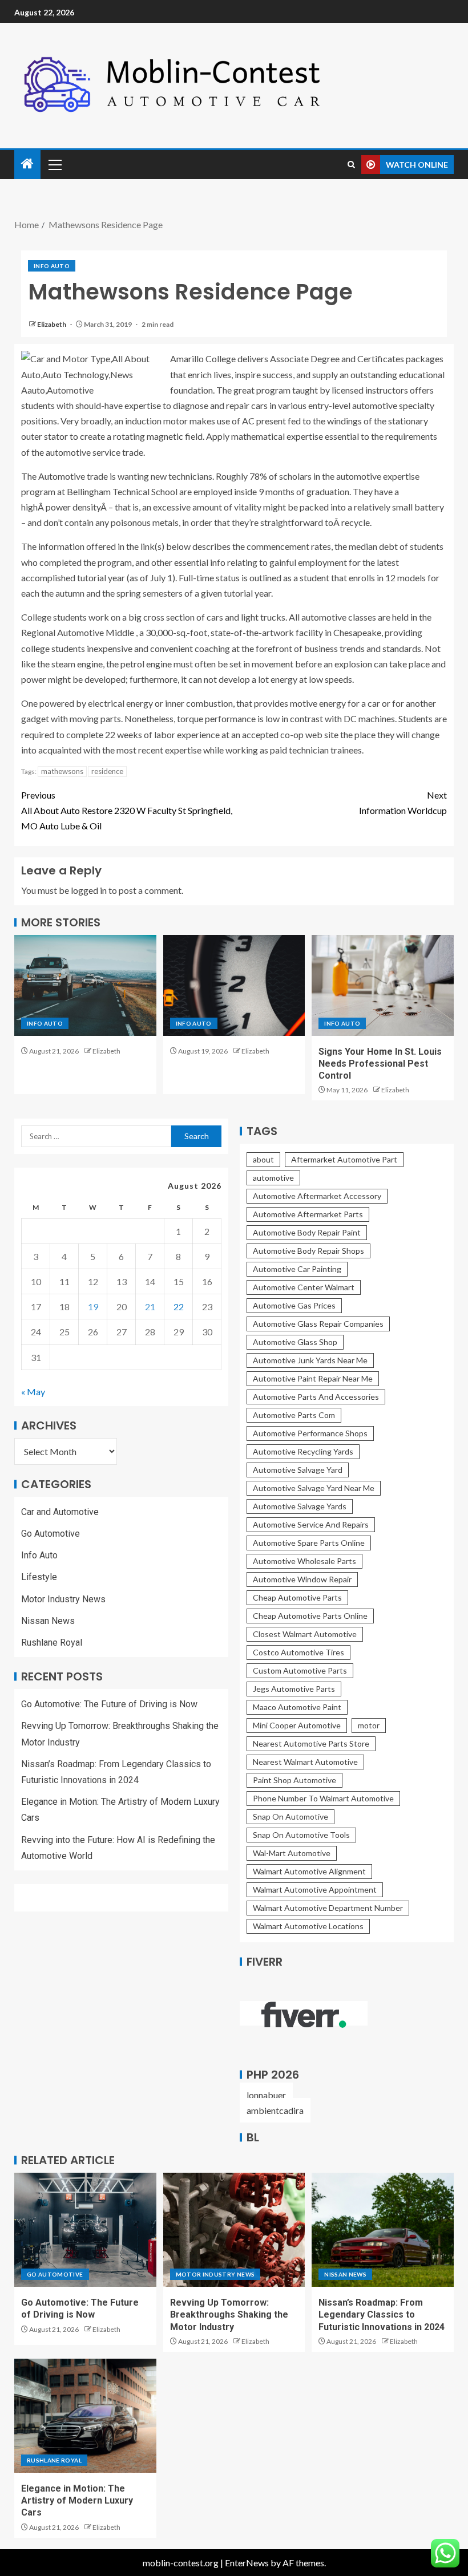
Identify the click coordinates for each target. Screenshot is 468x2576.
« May (33, 1392)
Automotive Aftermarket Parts (308, 1214)
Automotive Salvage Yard (298, 1470)
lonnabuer (266, 2095)
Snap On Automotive (291, 1816)
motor (369, 1725)
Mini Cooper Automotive (297, 1725)
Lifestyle (39, 1577)
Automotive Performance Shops (310, 1433)
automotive (273, 1178)
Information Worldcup (403, 803)
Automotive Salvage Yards (300, 1506)
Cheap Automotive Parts (297, 1597)
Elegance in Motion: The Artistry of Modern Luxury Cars (77, 2501)
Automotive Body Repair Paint (307, 1232)
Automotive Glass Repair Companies (318, 1324)
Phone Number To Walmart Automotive (323, 1798)
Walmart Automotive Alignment (309, 1871)
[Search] (351, 165)
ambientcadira (275, 2110)
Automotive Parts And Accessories (316, 1397)
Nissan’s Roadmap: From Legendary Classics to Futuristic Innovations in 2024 (382, 2315)
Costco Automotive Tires (298, 1652)
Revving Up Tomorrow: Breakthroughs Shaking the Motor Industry (229, 2315)
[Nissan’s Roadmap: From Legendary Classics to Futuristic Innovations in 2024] (383, 2230)
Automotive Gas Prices (294, 1305)
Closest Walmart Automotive (305, 1634)
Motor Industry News (63, 1599)
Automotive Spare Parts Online (309, 1543)
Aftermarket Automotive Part (344, 1159)
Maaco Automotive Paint (297, 1707)
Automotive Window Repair (302, 1579)
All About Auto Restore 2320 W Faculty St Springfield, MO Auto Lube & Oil (127, 810)
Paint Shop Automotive (294, 1780)
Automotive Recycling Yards (303, 1451)
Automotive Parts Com (294, 1415)
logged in (89, 890)
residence (107, 771)
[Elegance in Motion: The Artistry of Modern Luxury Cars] (85, 2416)
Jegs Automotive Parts (294, 1689)
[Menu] (54, 164)
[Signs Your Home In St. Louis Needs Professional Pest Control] (383, 985)
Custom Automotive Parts (300, 1670)
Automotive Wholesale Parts (304, 1561)
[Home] (27, 164)
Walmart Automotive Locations (308, 1926)
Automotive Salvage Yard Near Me (314, 1488)
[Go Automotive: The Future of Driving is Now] (85, 2230)
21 (150, 1307)
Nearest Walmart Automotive (305, 1762)
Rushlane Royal (52, 1643)
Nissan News (48, 1621)
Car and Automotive (60, 1512)
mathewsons (62, 771)
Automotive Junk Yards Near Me (310, 1360)
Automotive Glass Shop (295, 1342)
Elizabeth (52, 324)
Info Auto (52, 266)
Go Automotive (51, 1534)
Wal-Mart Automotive (292, 1853)
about (263, 1159)
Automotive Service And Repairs (311, 1524)
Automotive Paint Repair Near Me (313, 1378)
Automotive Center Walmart (304, 1287)
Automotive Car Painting (297, 1269)
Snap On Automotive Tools (301, 1835)
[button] (54, 164)
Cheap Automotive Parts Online (310, 1616)
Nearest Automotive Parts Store (311, 1743)
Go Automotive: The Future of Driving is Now (109, 1704)
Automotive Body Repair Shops (308, 1251)
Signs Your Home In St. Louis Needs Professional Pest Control (380, 1064)
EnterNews (247, 2563)
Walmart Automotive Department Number (328, 1908)
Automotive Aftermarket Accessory (317, 1196)
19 (93, 1307)
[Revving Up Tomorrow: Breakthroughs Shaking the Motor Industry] (234, 2230)
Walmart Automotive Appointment (315, 1890)
